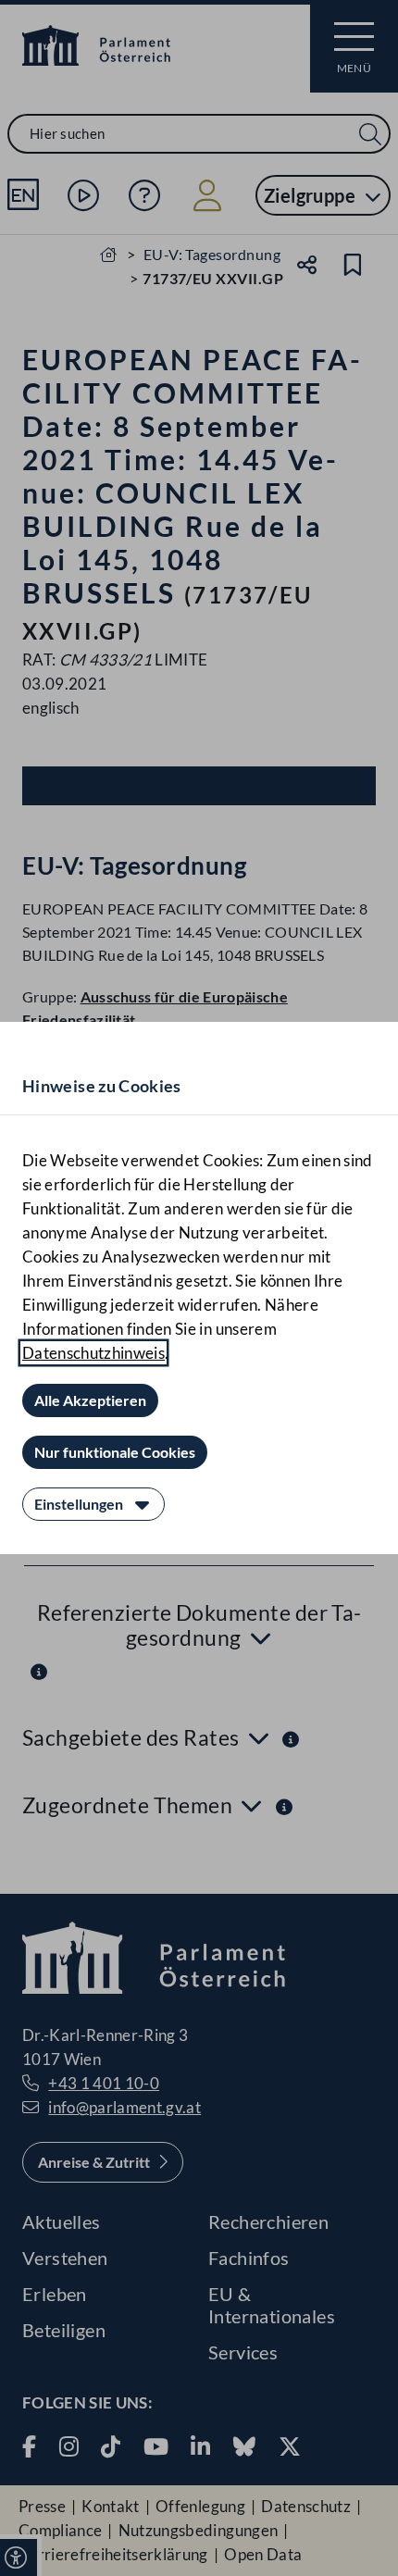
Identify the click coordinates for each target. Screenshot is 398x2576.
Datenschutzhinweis (93, 1353)
